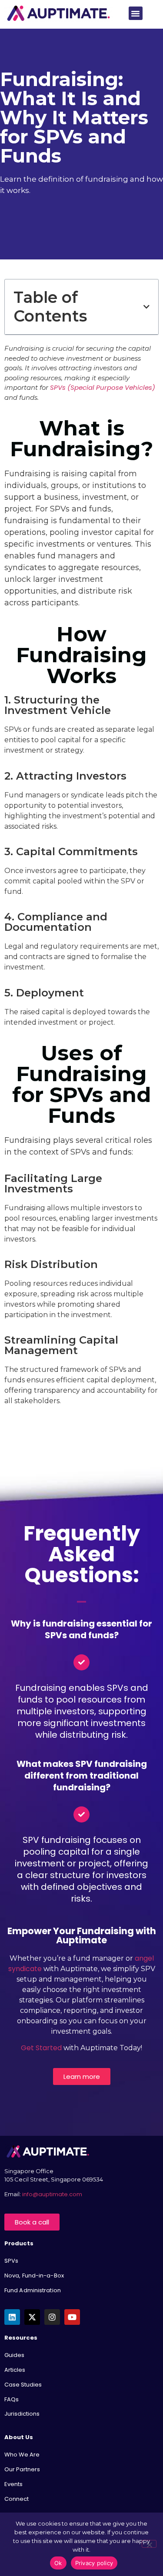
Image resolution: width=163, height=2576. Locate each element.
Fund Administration (33, 2290)
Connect (17, 2499)
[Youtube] (72, 2317)
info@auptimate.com (53, 2194)
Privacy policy (94, 2563)
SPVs (11, 2261)
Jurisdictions (22, 2414)
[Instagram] (52, 2317)
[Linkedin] (12, 2317)
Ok (58, 2563)
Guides (14, 2355)
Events (13, 2484)
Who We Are (22, 2455)
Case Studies (23, 2385)
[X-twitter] (32, 2317)
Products (19, 2243)
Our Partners (22, 2469)
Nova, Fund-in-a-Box (34, 2276)
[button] (136, 13)
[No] (149, 2544)
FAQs (12, 2399)
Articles (15, 2370)
